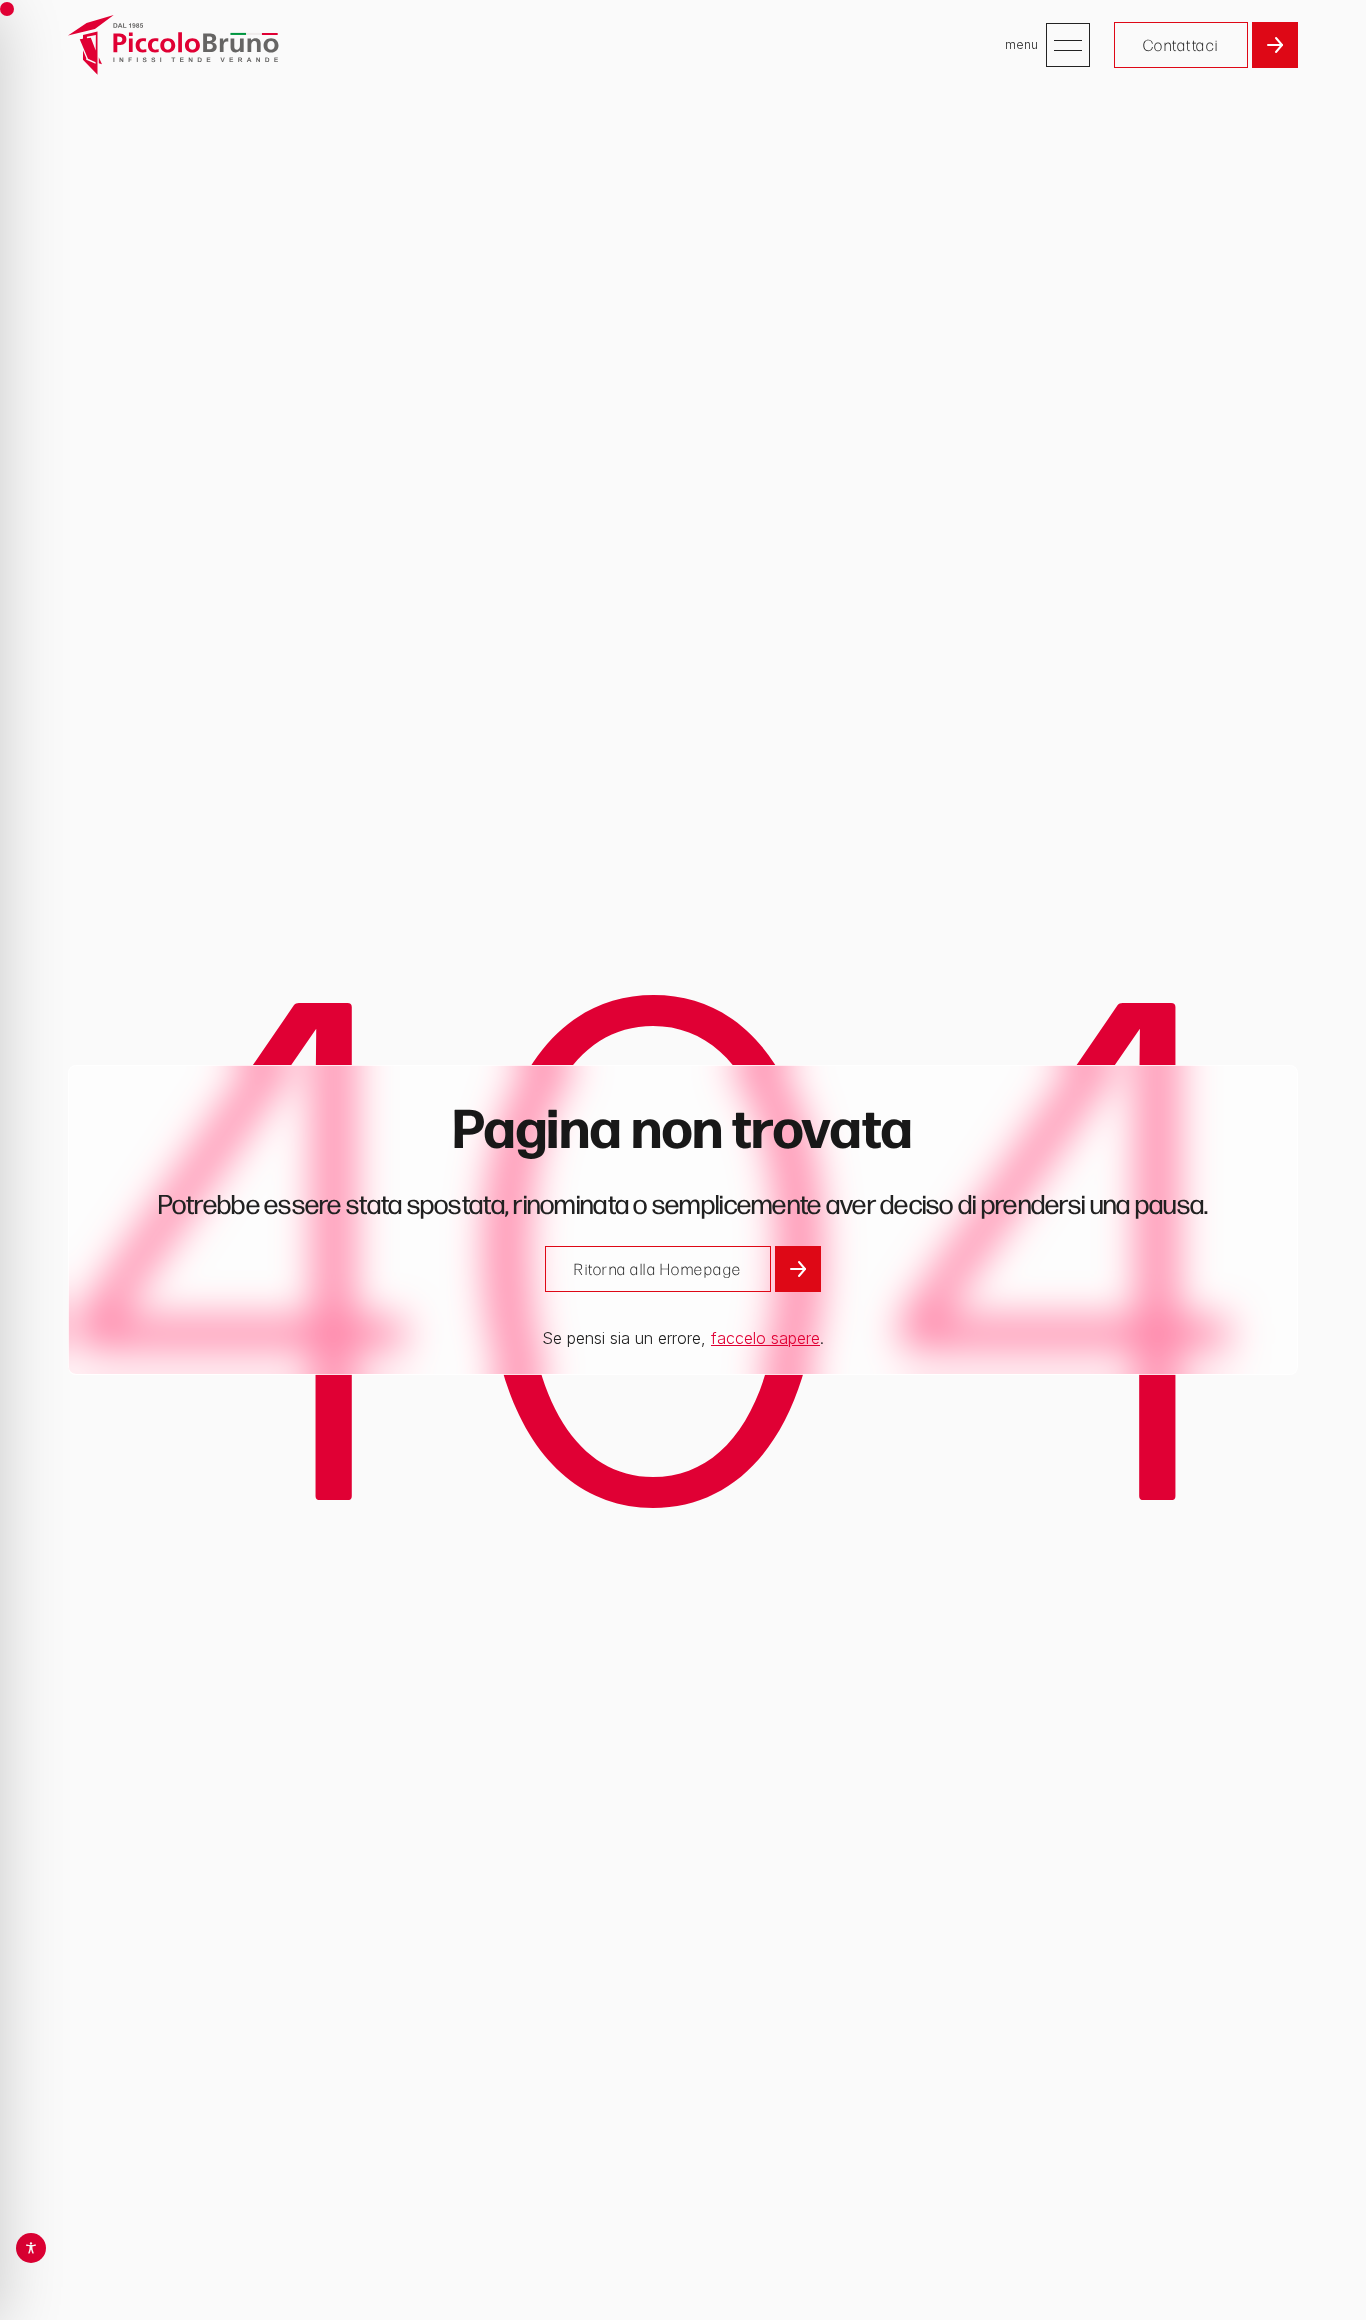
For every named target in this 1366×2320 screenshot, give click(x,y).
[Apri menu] (1068, 45)
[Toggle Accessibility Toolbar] (31, 2248)
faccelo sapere (765, 1338)
